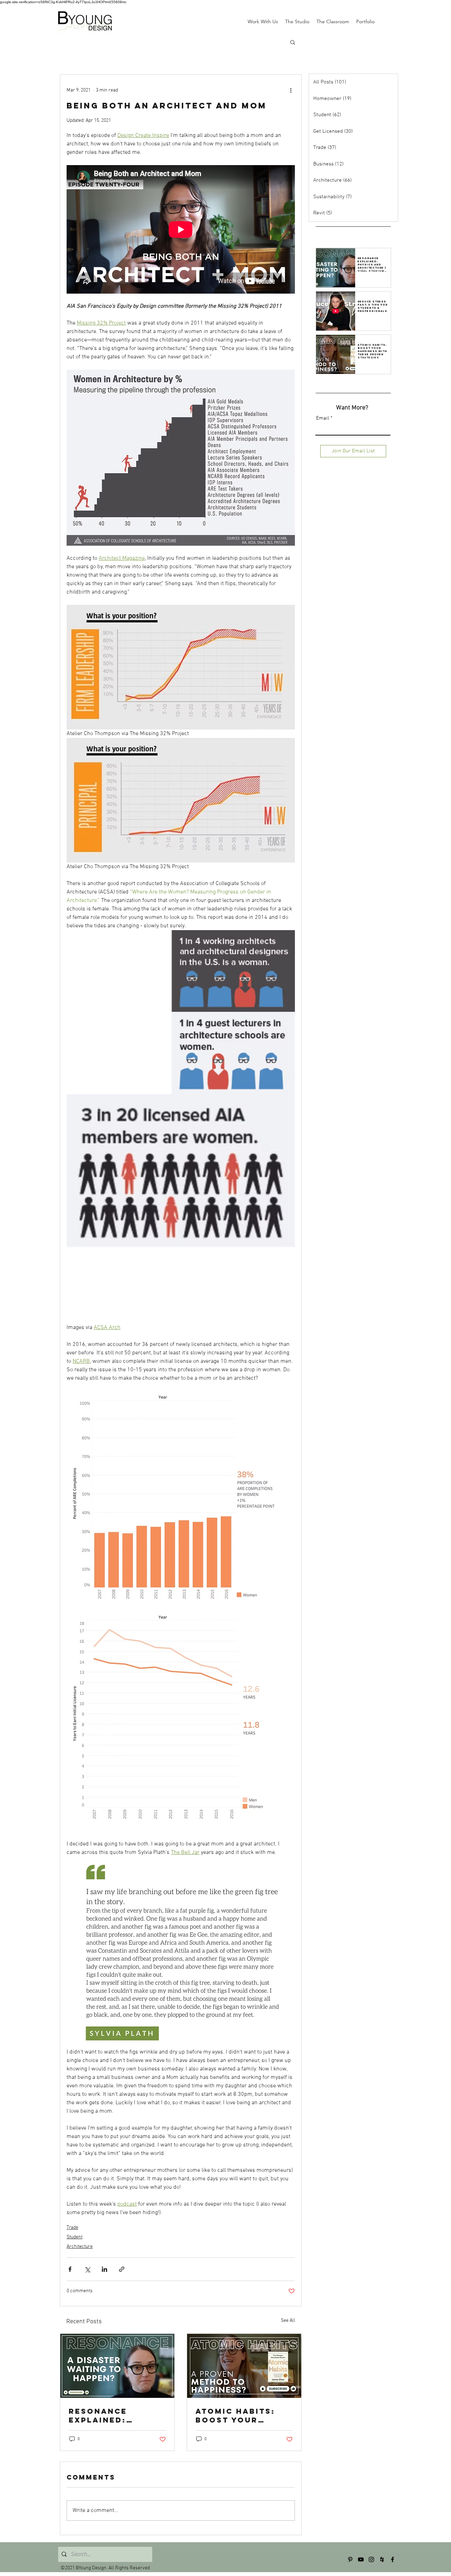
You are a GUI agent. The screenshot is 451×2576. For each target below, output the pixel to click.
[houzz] (382, 2559)
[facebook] (393, 2559)
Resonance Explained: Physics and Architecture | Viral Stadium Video (109, 2415)
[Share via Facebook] (70, 2269)
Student (75, 2237)
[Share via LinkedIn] (104, 2269)
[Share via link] (122, 2269)
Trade (72, 2228)
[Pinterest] (350, 2559)
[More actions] (291, 90)
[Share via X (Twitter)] (87, 2269)
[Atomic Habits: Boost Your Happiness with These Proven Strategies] (244, 2366)
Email (323, 418)
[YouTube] (361, 2559)
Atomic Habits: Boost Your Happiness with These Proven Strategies (236, 2415)
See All (288, 2321)
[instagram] (371, 2559)
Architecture (80, 2247)
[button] (293, 42)
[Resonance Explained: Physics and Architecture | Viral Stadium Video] (117, 2366)
